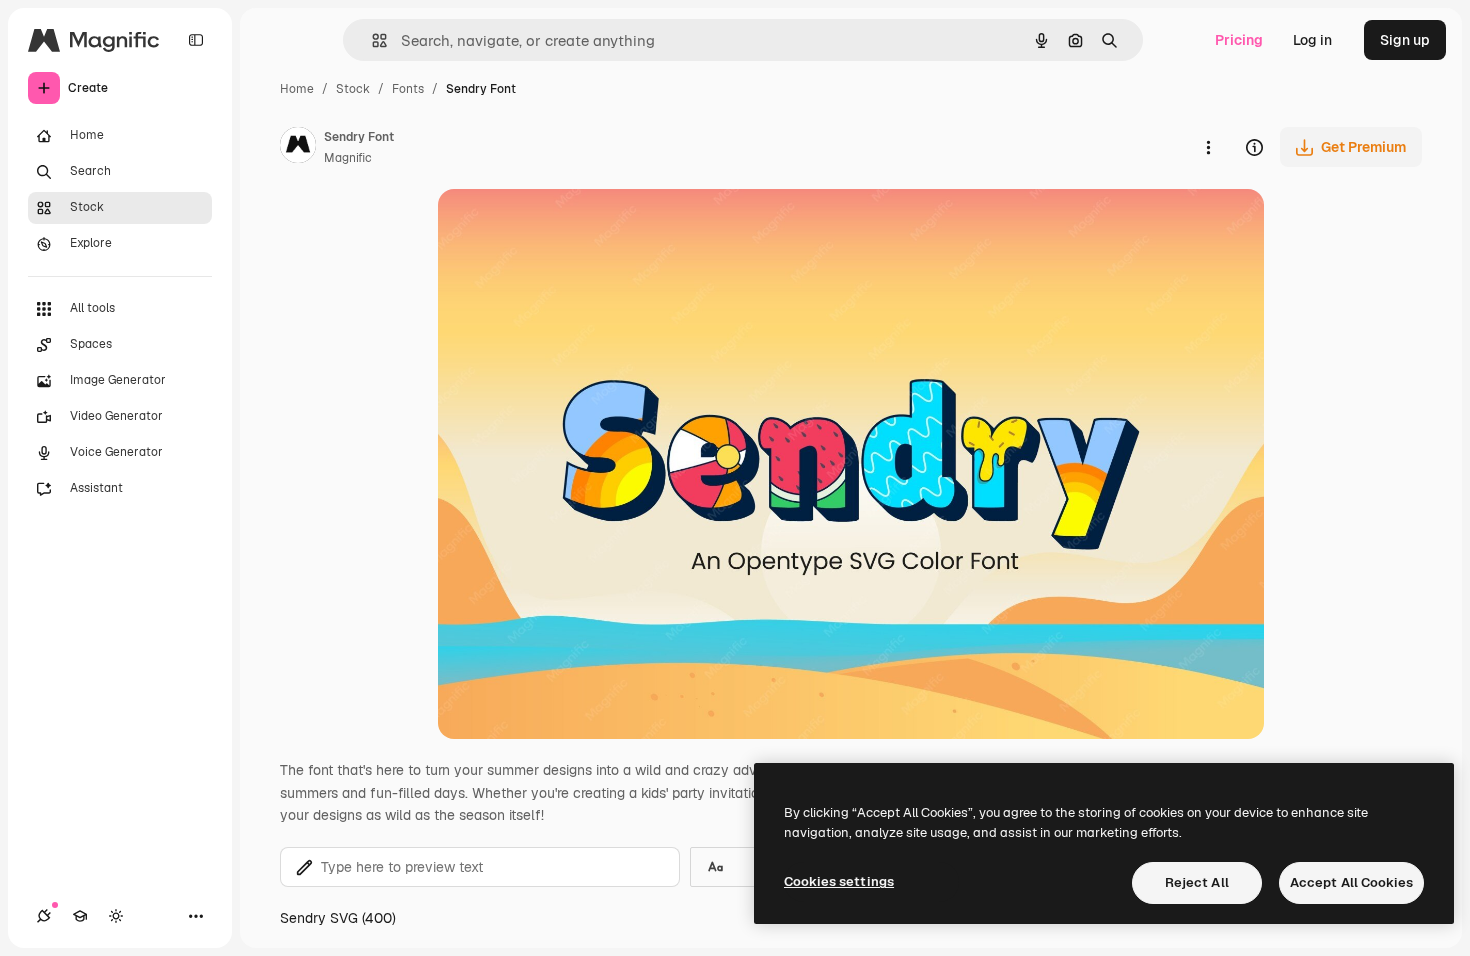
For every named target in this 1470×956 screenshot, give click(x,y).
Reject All (1197, 882)
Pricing (1239, 40)
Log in (1312, 40)
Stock (353, 89)
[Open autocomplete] (371, 40)
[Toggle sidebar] (196, 40)
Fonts (408, 89)
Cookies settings (839, 881)
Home (297, 89)
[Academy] (80, 916)
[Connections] (44, 916)
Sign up (1405, 40)
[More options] (1208, 147)
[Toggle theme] (116, 916)
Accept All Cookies (1351, 882)
